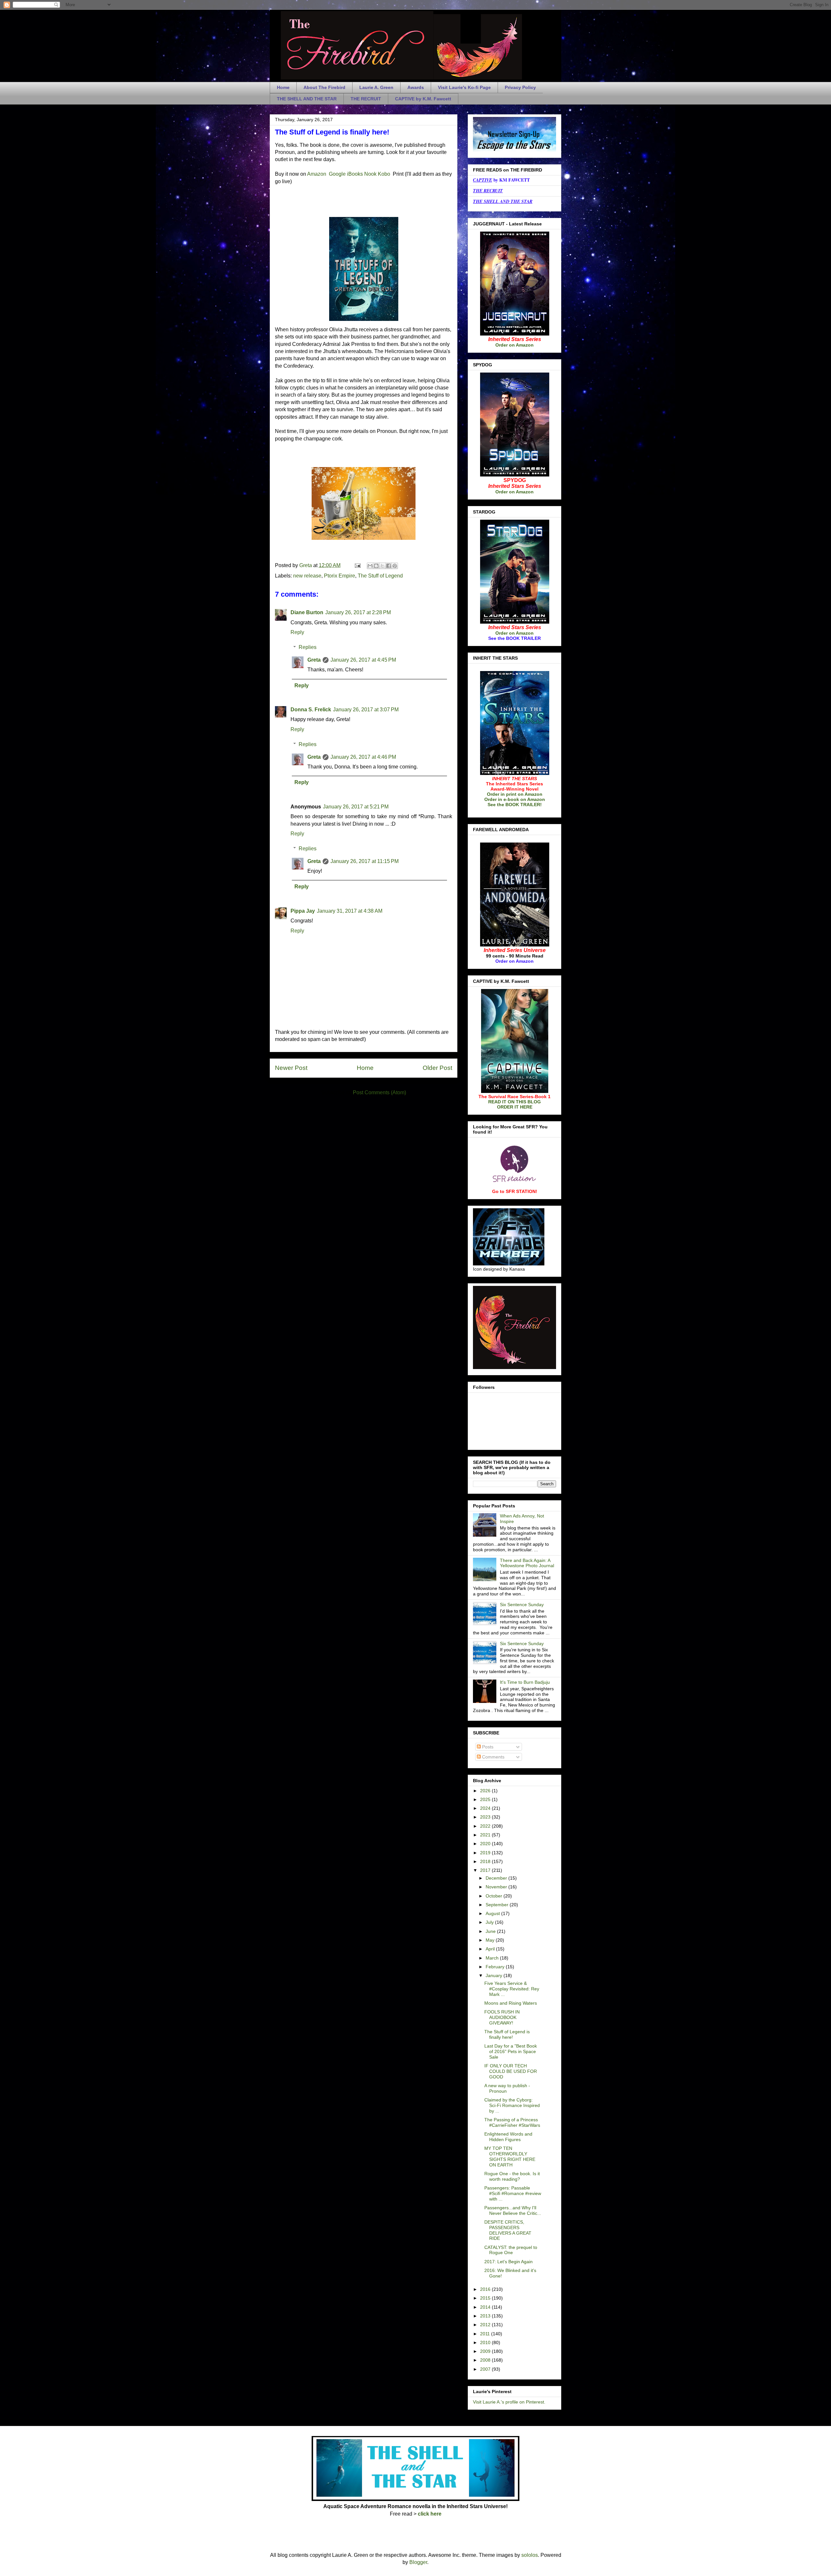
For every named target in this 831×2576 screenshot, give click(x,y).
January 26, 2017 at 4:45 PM (363, 660)
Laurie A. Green (376, 87)
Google (337, 174)
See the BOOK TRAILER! (515, 805)
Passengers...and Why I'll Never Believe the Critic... (513, 2210)
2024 (486, 1808)
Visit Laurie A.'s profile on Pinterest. (509, 2402)
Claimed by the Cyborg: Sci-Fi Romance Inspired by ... (512, 2105)
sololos (530, 2555)
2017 (486, 1870)
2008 (486, 2360)
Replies (308, 647)
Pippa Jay (303, 911)
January (495, 1975)
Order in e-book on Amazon (515, 799)
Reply (297, 632)
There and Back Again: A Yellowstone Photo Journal (527, 1563)
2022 (486, 1826)
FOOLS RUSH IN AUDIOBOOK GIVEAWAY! (502, 2017)
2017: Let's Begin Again (509, 2262)
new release (307, 576)
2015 (486, 2298)
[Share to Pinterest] (395, 566)
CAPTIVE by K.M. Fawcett (423, 99)
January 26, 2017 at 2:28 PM (358, 612)
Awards (416, 87)
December (497, 1878)
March (493, 1958)
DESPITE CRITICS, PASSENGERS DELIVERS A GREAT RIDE (508, 2230)
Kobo (384, 174)
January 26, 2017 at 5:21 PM (356, 807)
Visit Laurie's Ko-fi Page (464, 87)
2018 (486, 1861)
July (490, 1922)
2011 (486, 2334)
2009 (486, 2351)
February (496, 1967)
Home (283, 87)
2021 (486, 1835)
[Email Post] (357, 565)
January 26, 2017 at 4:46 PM (363, 757)
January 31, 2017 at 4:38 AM (350, 911)
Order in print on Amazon (515, 794)
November (497, 1887)
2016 (486, 2289)
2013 (486, 2316)
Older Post (437, 1068)
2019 (486, 1853)
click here (430, 2514)
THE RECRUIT (366, 99)
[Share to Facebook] (389, 566)
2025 (486, 1799)
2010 (486, 2342)
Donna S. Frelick (311, 710)
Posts (487, 1747)
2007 (486, 2369)
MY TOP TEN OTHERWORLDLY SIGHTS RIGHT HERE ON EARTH (510, 2156)
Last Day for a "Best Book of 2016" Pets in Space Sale (511, 2051)
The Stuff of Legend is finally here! (507, 2034)
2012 (486, 2325)
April (491, 1949)
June (491, 1931)
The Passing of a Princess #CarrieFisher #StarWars (512, 2122)
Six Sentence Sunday (522, 1605)
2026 (486, 1791)
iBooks (356, 174)
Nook (370, 174)
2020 (486, 1844)
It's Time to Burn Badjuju (525, 1682)
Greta (314, 660)
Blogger (418, 2562)
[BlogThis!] (376, 566)
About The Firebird (324, 87)
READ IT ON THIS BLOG (515, 1102)
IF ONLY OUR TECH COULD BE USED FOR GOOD (511, 2071)
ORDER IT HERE (515, 1107)
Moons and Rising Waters (511, 2003)
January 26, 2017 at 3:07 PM (366, 710)
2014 (486, 2307)
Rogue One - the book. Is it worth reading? (512, 2176)
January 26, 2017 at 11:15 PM (365, 861)
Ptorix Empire (340, 576)
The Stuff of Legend (380, 576)
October (495, 1896)
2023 (486, 1817)
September (498, 1905)
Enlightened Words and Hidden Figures (508, 2137)
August (493, 1913)
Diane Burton (307, 612)
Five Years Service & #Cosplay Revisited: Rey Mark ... (512, 1989)
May (491, 1940)
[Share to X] (382, 566)
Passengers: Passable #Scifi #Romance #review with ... (513, 2193)
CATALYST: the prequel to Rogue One (511, 2250)
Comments (493, 1757)
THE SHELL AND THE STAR (307, 99)
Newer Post (291, 1068)
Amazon (317, 174)
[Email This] (370, 566)
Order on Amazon (515, 345)
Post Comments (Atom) (379, 1092)
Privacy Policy (520, 87)
